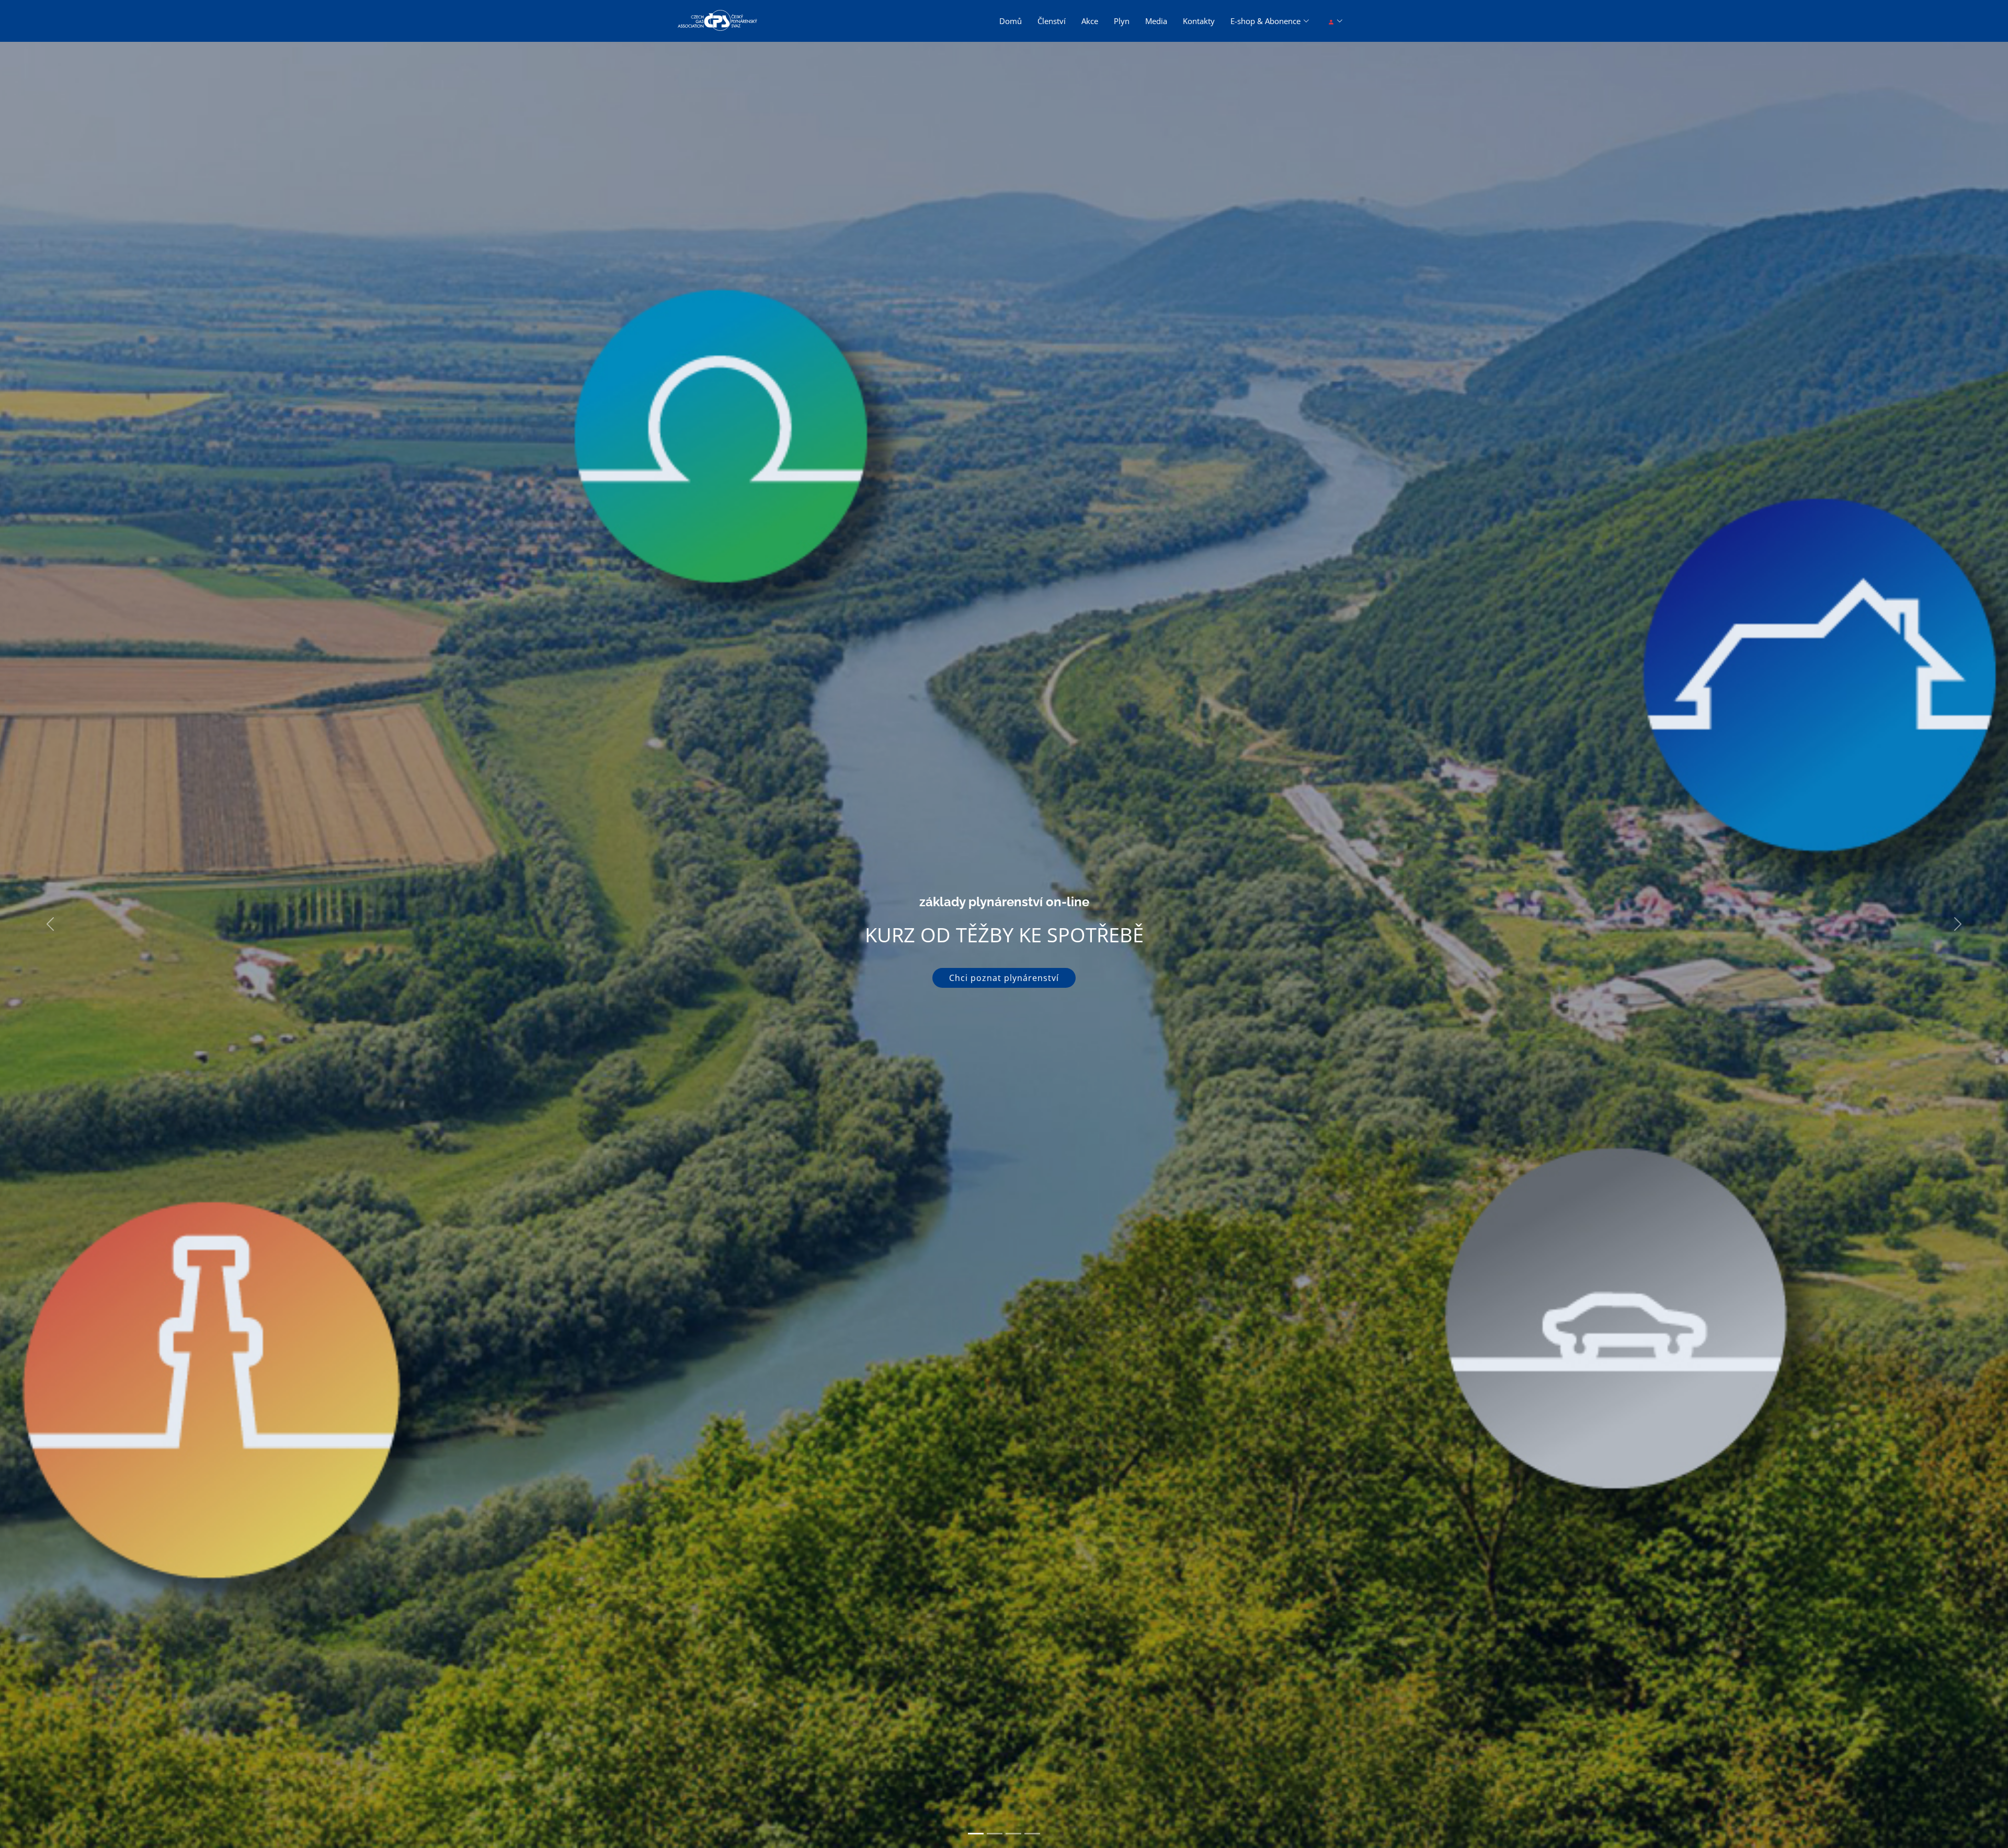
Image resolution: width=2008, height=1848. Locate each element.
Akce (1090, 21)
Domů (1011, 21)
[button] (50, 924)
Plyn (1122, 21)
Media (1156, 21)
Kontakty (1199, 21)
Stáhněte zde (1004, 978)
